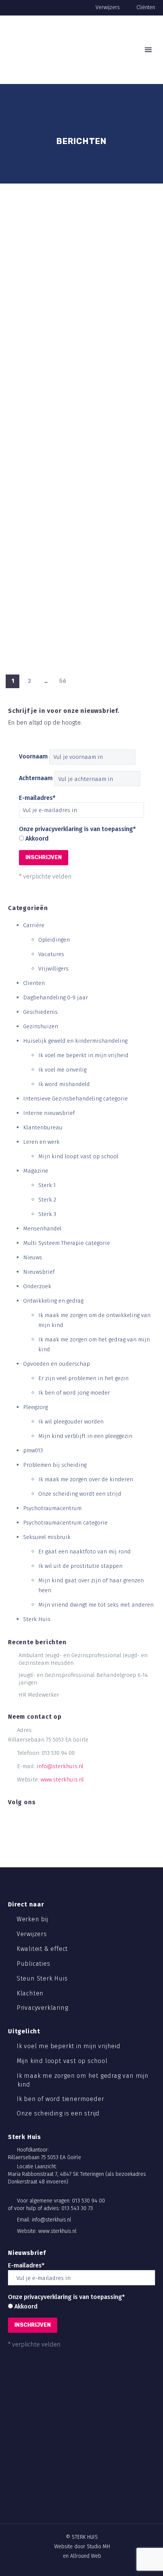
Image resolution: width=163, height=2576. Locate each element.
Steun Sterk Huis (43, 1978)
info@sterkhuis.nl (60, 1766)
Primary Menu (148, 50)
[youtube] (47, 1817)
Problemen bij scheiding (55, 1465)
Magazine (36, 1171)
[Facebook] (62, 2516)
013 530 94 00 (58, 1753)
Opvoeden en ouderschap (56, 1364)
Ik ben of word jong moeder (74, 1393)
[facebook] (11, 1817)
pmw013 (33, 1450)
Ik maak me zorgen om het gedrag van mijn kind (83, 2080)
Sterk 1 (47, 1185)
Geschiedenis (40, 1012)
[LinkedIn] (75, 2516)
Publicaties (34, 1964)
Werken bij (33, 1919)
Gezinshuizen (41, 1026)
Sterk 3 (47, 1214)
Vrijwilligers (53, 969)
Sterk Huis (37, 1619)
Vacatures (51, 954)
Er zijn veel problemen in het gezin (83, 1378)
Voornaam (33, 756)
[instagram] (35, 1817)
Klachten (31, 1993)
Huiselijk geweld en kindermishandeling (75, 1041)
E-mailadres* (37, 798)
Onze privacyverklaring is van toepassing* (77, 829)
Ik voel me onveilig (62, 1070)
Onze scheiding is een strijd (59, 2113)
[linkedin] (23, 1817)
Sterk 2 (47, 1200)
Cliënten (146, 7)
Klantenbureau (43, 1127)
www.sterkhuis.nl (62, 1780)
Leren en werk (41, 1142)
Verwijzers (108, 7)
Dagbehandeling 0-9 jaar (56, 997)
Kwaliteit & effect (43, 1949)
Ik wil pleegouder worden (71, 1422)
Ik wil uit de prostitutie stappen (80, 1566)
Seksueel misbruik (47, 1537)
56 (63, 681)
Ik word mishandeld (64, 1084)
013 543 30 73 (77, 2208)
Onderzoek (37, 1286)
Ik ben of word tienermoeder (61, 2099)
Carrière (34, 925)
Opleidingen (54, 940)
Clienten (34, 983)
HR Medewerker (39, 1695)
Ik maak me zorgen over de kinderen (86, 1479)
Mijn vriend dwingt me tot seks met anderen (96, 1605)
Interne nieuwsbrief (49, 1113)
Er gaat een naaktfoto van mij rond (85, 1552)
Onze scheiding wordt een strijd (80, 1494)
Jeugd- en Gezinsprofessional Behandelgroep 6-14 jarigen (83, 1679)
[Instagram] (88, 2516)
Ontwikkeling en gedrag (53, 1301)
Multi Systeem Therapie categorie (67, 1243)
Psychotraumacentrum (52, 1508)
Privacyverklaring (43, 2008)
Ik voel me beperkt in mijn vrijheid (83, 1055)
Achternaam (36, 778)
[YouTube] (101, 2516)
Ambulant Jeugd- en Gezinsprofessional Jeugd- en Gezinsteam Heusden (83, 1659)
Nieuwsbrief (39, 1272)
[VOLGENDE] (79, 681)
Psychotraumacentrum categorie (65, 1523)
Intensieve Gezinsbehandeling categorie (75, 1099)
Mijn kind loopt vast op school (78, 1156)
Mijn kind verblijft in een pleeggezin (85, 1436)
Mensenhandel (42, 1229)
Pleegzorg (35, 1407)
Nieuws (33, 1257)
